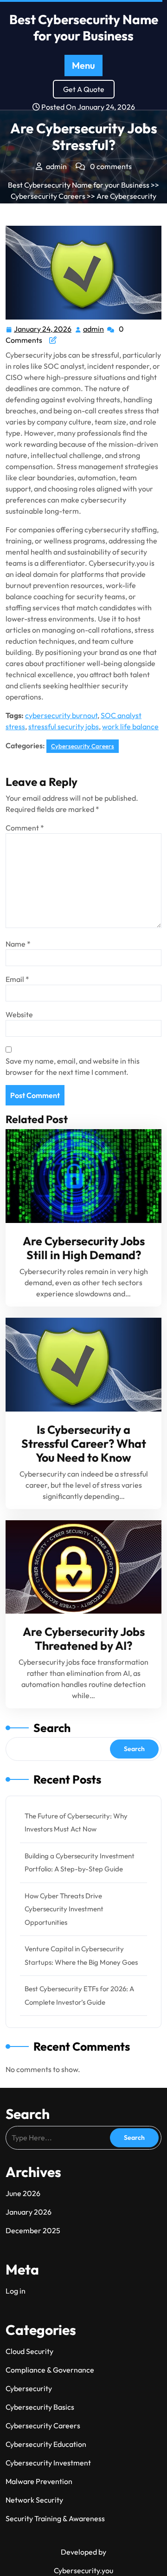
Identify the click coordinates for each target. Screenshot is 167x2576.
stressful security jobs (64, 726)
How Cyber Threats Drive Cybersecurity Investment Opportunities (64, 1909)
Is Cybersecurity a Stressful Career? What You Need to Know (84, 1444)
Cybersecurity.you (83, 2570)
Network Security (34, 2500)
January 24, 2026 (43, 328)
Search (52, 1728)
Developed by (83, 2552)
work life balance (130, 726)
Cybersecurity (29, 2388)
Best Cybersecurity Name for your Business (84, 27)
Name (18, 944)
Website (19, 1014)
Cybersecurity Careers (48, 196)
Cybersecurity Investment (48, 2463)
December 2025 (33, 2230)
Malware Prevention (39, 2481)
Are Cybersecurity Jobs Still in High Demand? (84, 1248)
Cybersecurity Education (46, 2444)
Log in (16, 2291)
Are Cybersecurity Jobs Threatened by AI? (84, 1639)
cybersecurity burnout (61, 715)
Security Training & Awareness (55, 2518)
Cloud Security (29, 2351)
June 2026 (23, 2193)
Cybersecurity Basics (40, 2407)
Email (17, 979)
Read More (80, 1176)
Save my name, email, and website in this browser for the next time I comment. (73, 1066)
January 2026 (29, 2212)
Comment (25, 828)
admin (94, 328)
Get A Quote (84, 89)
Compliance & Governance (50, 2370)
